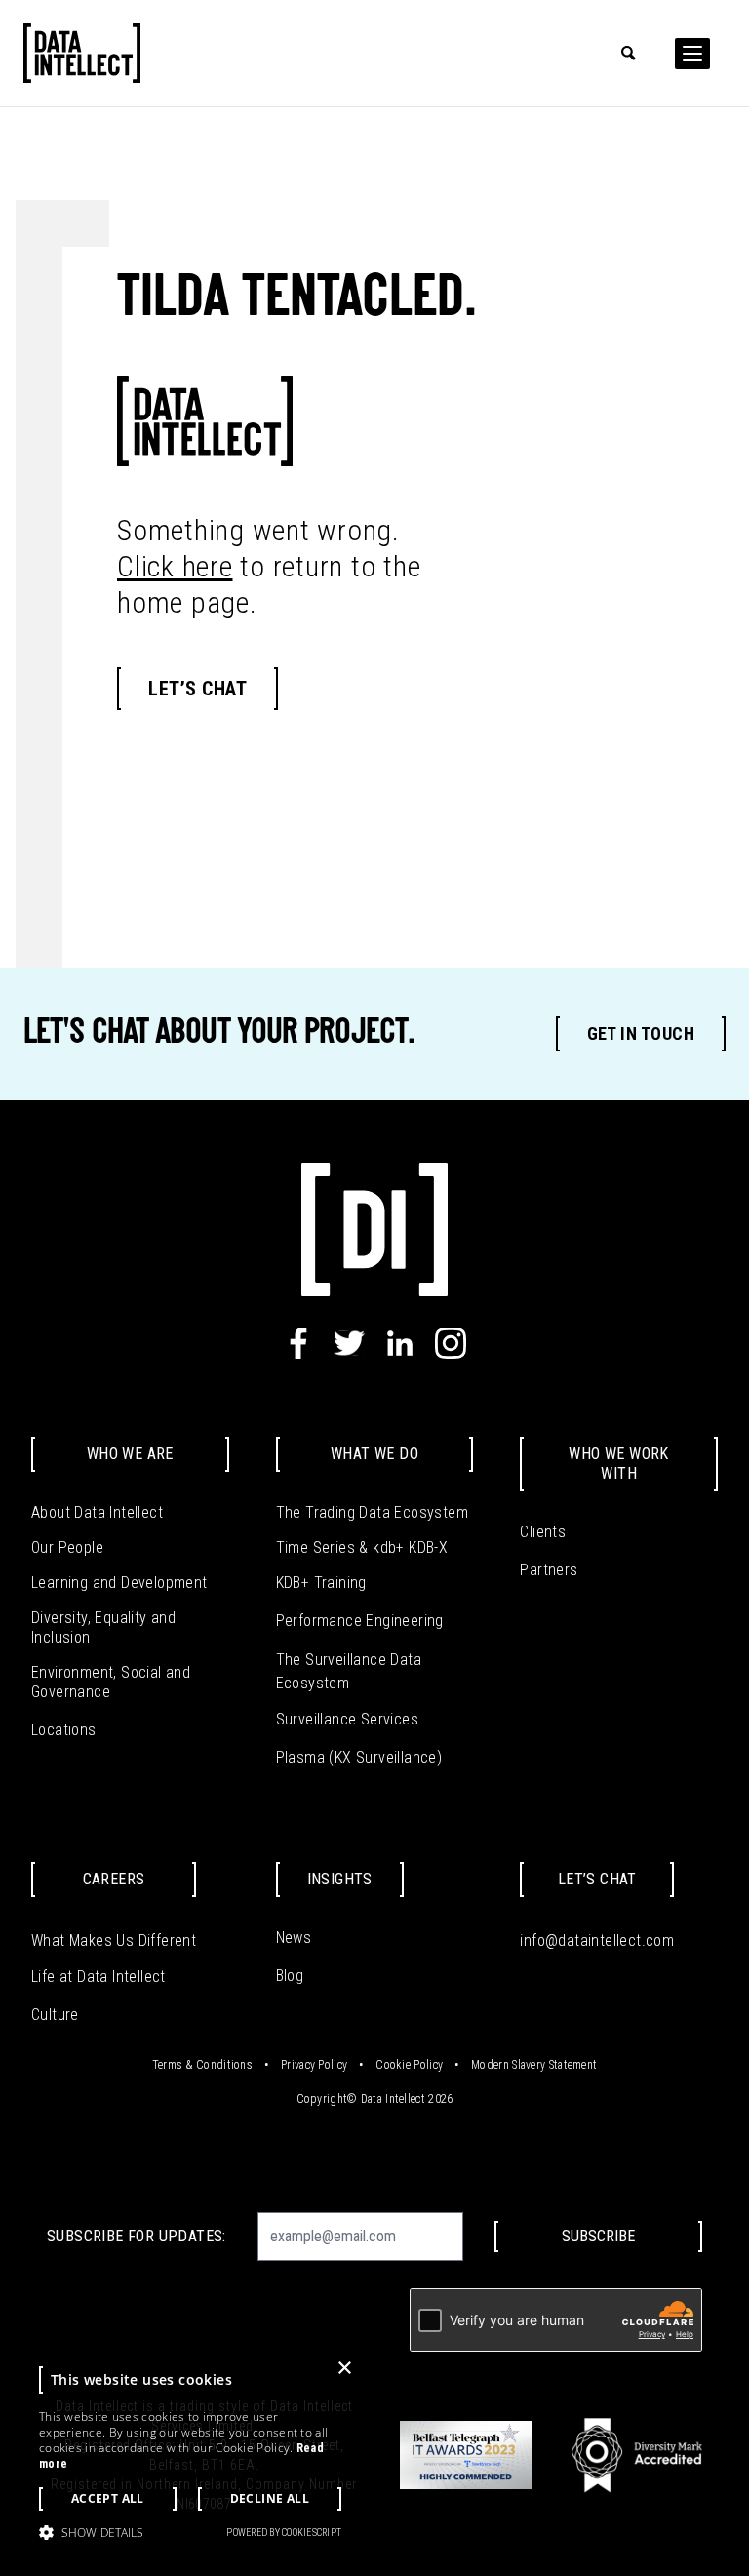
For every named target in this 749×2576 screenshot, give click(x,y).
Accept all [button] (108, 2498)
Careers (114, 1879)
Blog (290, 1976)
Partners (549, 1570)
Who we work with (618, 1464)
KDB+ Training (321, 1583)
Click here (175, 566)
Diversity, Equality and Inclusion (103, 1627)
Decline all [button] (270, 2498)
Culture (55, 2015)
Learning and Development (119, 1583)
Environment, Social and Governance (111, 1682)
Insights (340, 1879)
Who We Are (130, 1454)
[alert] (190, 2454)
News (294, 1938)
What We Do (374, 1454)
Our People (67, 1547)
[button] (91, 2532)
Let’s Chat (197, 689)
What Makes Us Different (114, 1941)
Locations (64, 1730)
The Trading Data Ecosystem (372, 1512)
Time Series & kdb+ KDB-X (362, 1547)
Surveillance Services (347, 1719)
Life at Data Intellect (99, 1977)
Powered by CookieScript (284, 2533)
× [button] (344, 2369)
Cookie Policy (409, 2065)
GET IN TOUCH (641, 1033)
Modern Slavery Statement (534, 2065)
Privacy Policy (314, 2065)
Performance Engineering (360, 1621)
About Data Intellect (97, 1512)
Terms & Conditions (202, 2065)
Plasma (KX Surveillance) (359, 1757)
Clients (543, 1532)
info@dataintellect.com (597, 1941)
